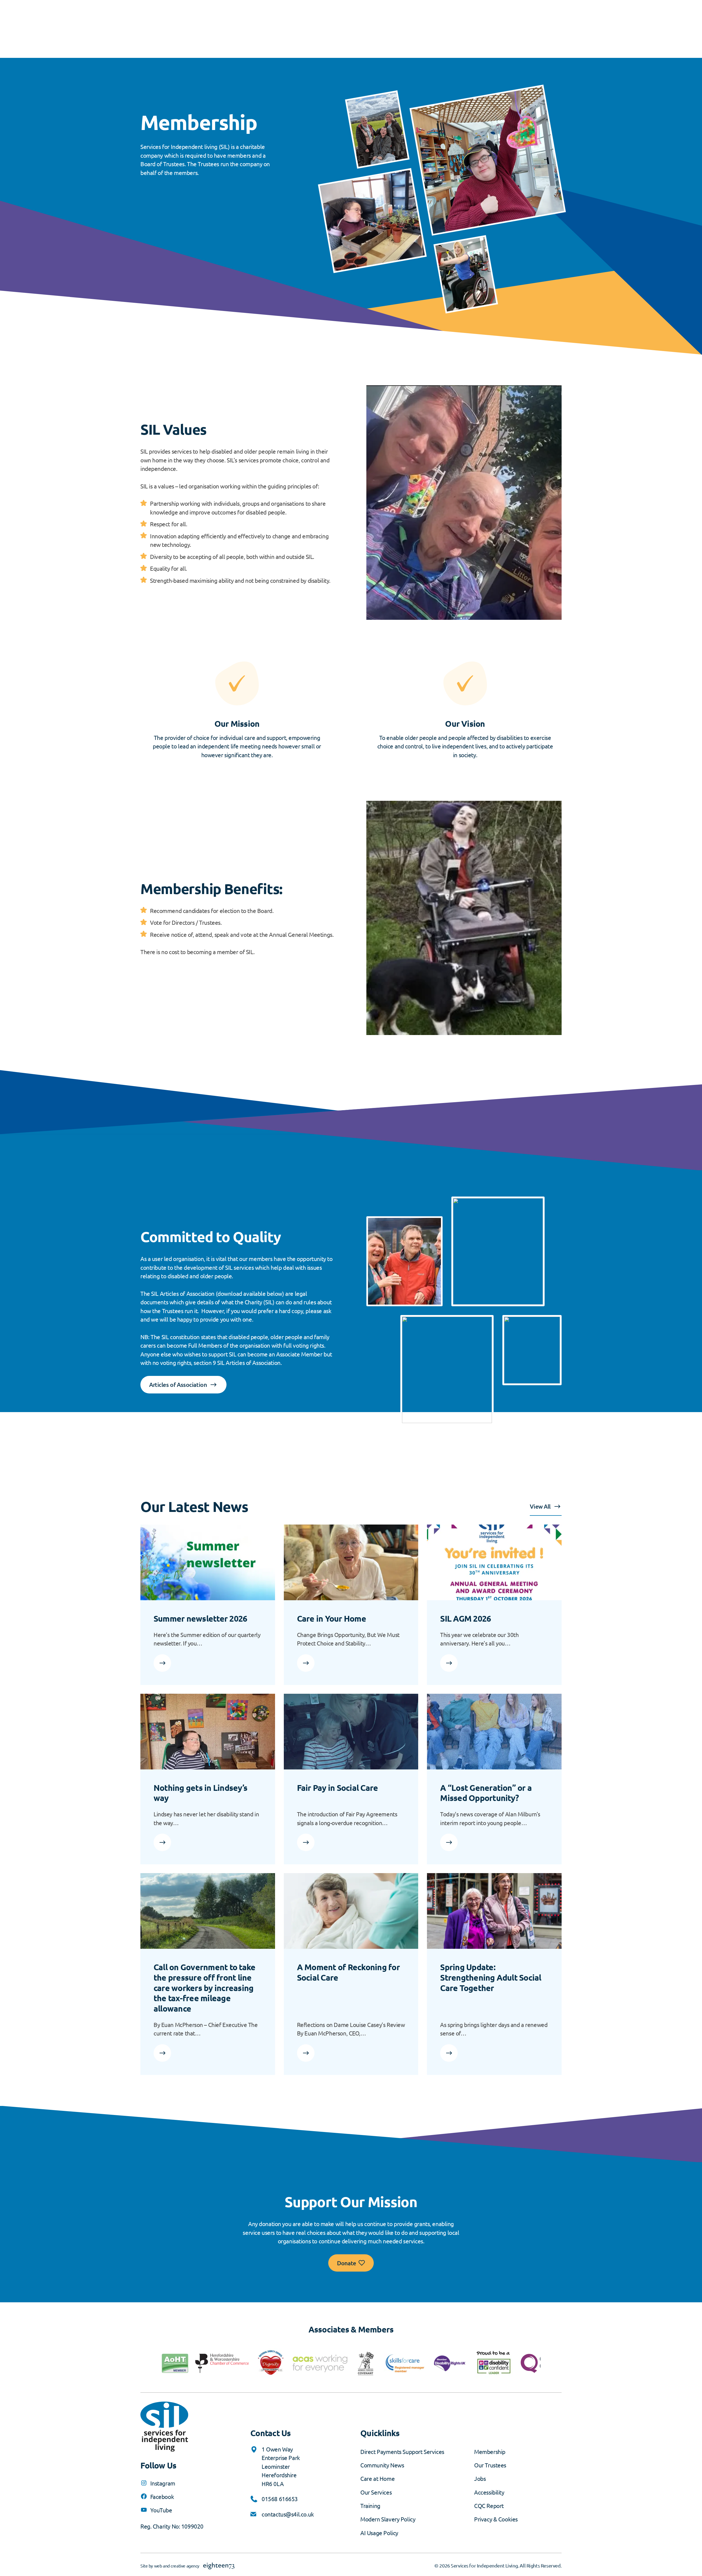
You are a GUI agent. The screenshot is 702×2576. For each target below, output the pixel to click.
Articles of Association (178, 1385)
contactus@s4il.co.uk (288, 2514)
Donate (346, 2263)
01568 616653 (280, 2499)
